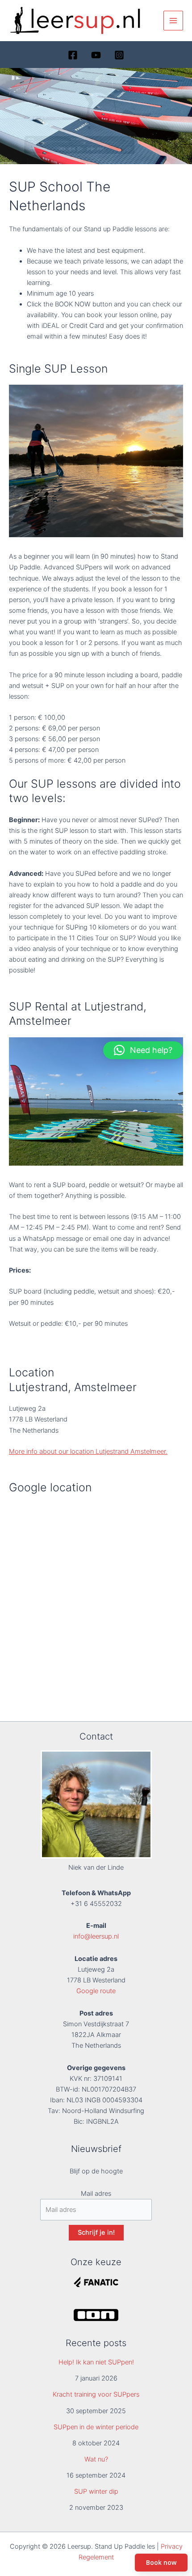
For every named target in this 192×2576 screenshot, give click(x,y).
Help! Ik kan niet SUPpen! (96, 2362)
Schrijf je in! (96, 2232)
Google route (96, 1991)
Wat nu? (96, 2459)
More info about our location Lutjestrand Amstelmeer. (88, 1451)
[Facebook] (73, 55)
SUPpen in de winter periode (96, 2427)
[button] (143, 1050)
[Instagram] (119, 55)
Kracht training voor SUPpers (96, 2394)
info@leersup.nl (96, 1936)
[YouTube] (96, 55)
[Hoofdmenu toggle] (173, 21)
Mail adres (96, 2194)
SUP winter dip (96, 2491)
